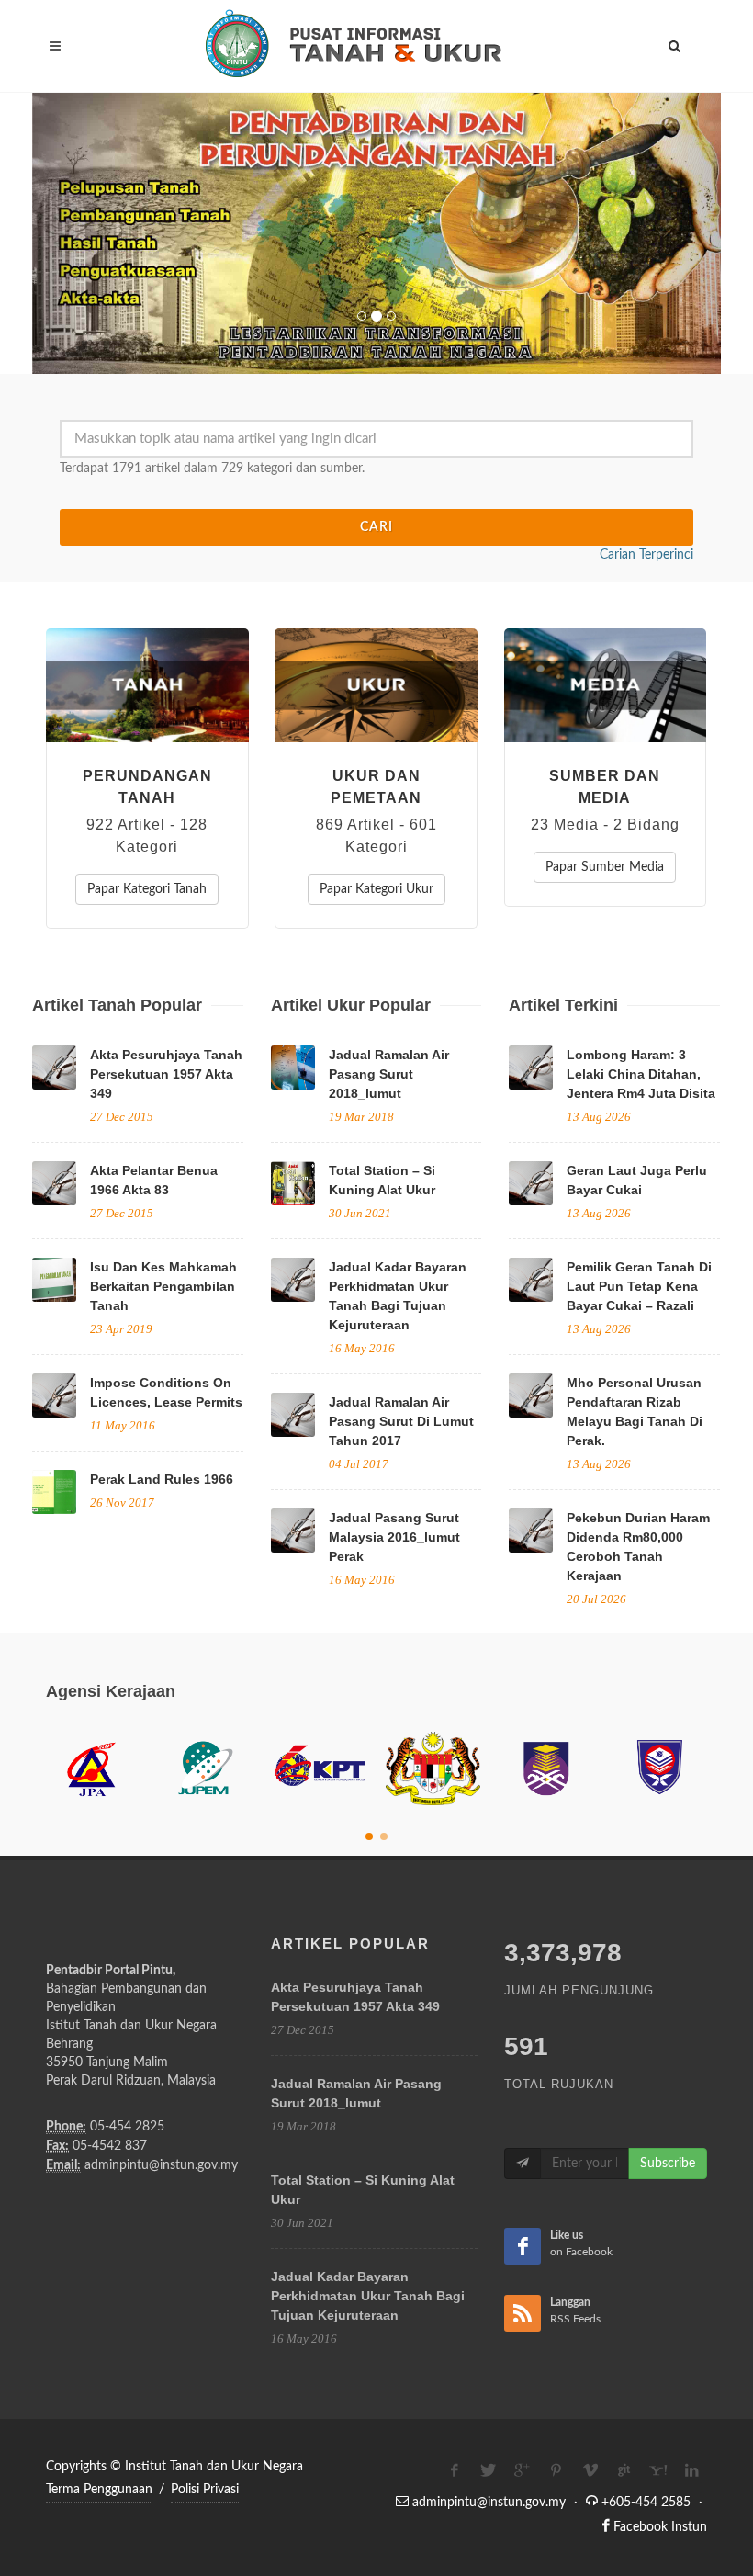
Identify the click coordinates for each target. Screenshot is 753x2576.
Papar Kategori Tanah (147, 889)
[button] (84, 233)
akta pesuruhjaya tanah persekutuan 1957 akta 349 (166, 1074)
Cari (376, 527)
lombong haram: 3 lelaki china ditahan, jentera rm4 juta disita (641, 1074)
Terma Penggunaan (99, 2490)
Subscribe (668, 2164)
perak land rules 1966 (162, 1479)
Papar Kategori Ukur (376, 889)
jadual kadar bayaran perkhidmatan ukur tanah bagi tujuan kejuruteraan (368, 2296)
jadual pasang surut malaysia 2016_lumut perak (394, 1537)
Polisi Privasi (205, 2490)
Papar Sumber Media (605, 867)
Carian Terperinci (646, 555)
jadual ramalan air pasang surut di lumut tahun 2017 (401, 1421)
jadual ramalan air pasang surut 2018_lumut (389, 1074)
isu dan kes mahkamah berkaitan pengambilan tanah (163, 1286)
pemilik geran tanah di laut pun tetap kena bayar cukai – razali (639, 1286)
